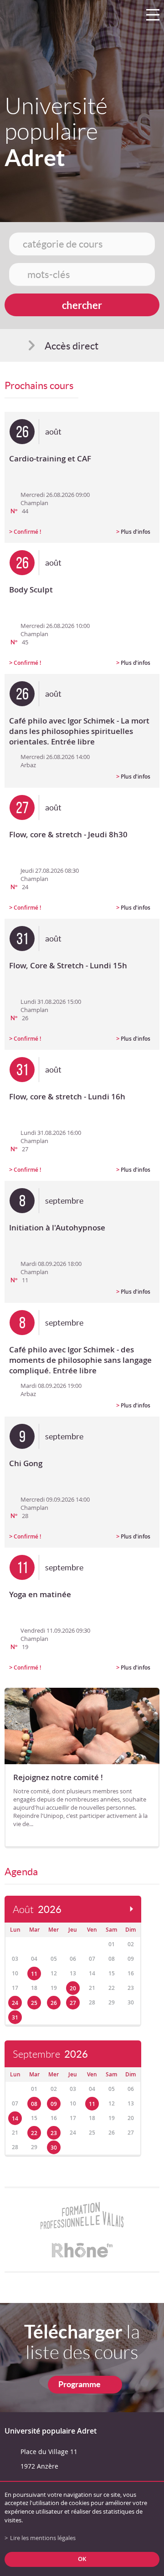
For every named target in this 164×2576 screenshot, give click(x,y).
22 (34, 2133)
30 (54, 2148)
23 (54, 2133)
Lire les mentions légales (43, 2538)
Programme (79, 2384)
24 (15, 2003)
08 (34, 2104)
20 (73, 1988)
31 (15, 2017)
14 (15, 2118)
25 (34, 2003)
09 (54, 2104)
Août (37, 1910)
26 (54, 2003)
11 (34, 1974)
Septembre (50, 2054)
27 (73, 2003)
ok (82, 2559)
